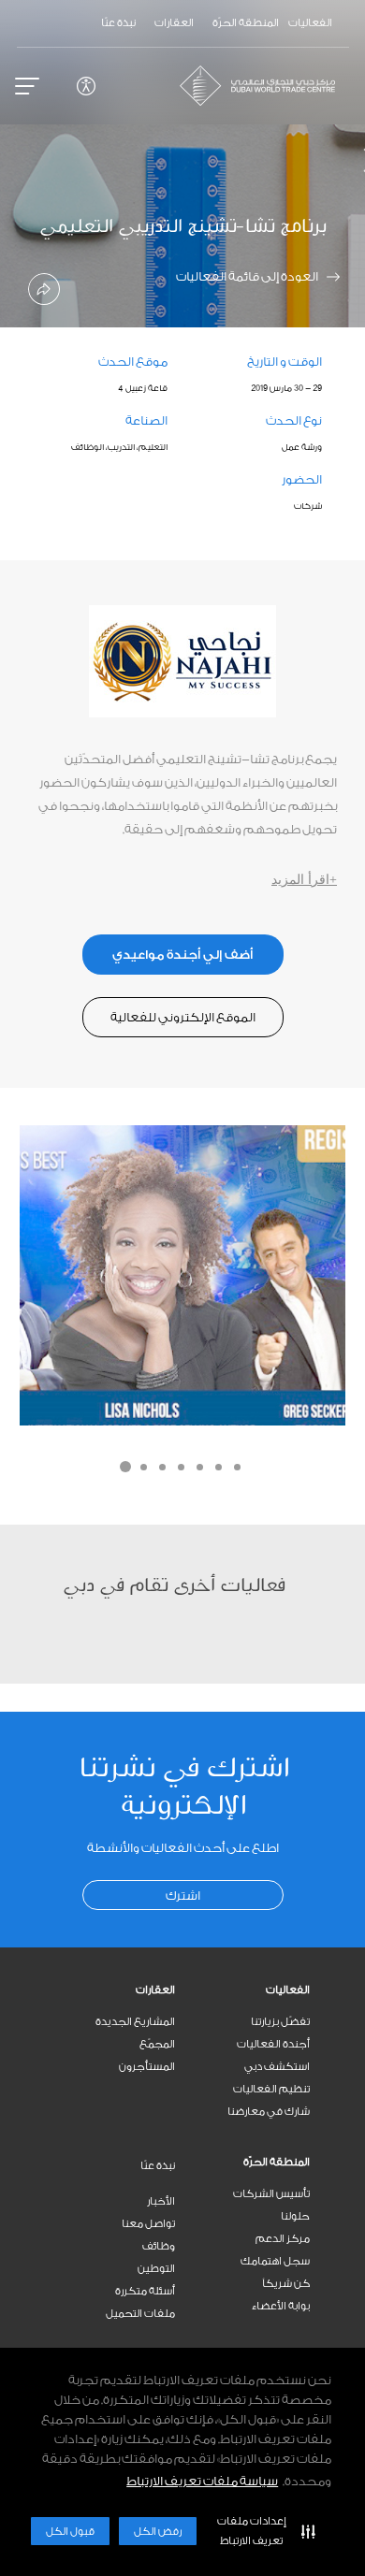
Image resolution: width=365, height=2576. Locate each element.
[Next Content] (342, 164)
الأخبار (161, 2201)
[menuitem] (250, 1990)
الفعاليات (288, 1990)
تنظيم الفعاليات (271, 2089)
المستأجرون (147, 2067)
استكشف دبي (277, 2067)
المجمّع (157, 2044)
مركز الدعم (283, 2239)
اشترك (183, 1896)
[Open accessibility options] (86, 86)
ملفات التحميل (140, 2314)
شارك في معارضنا (269, 2112)
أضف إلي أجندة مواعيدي (182, 955)
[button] (262, 2531)
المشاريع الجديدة (135, 2022)
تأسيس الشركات (271, 2194)
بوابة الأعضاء (281, 2306)
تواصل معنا (148, 2224)
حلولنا (295, 2216)
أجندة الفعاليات (273, 2044)
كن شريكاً (286, 2284)
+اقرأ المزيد (304, 880)
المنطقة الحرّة (277, 2162)
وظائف (159, 2246)
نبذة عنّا (158, 2166)
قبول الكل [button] (70, 2532)
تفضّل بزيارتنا (280, 2022)
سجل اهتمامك (275, 2261)
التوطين (156, 2269)
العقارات (155, 1990)
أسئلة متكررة (145, 2291)
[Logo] (265, 86)
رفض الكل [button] (158, 2532)
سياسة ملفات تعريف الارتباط (202, 2481)
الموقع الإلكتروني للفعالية (183, 1017)
